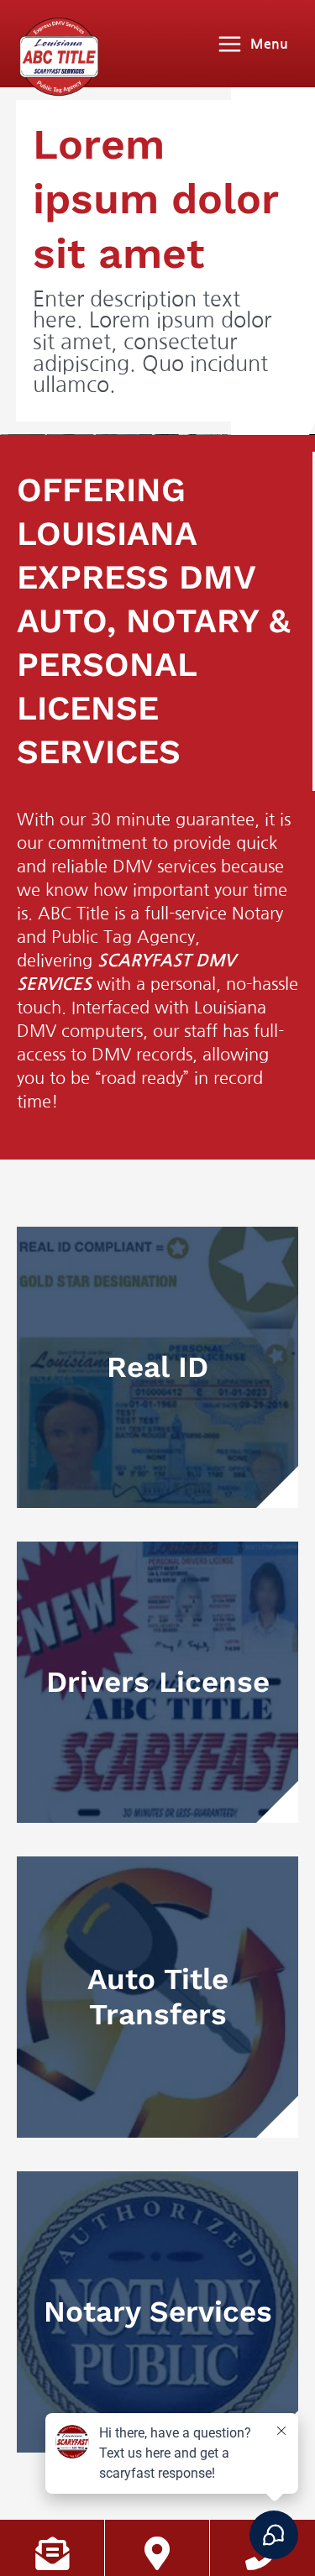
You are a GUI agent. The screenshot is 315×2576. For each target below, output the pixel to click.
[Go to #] (157, 1367)
